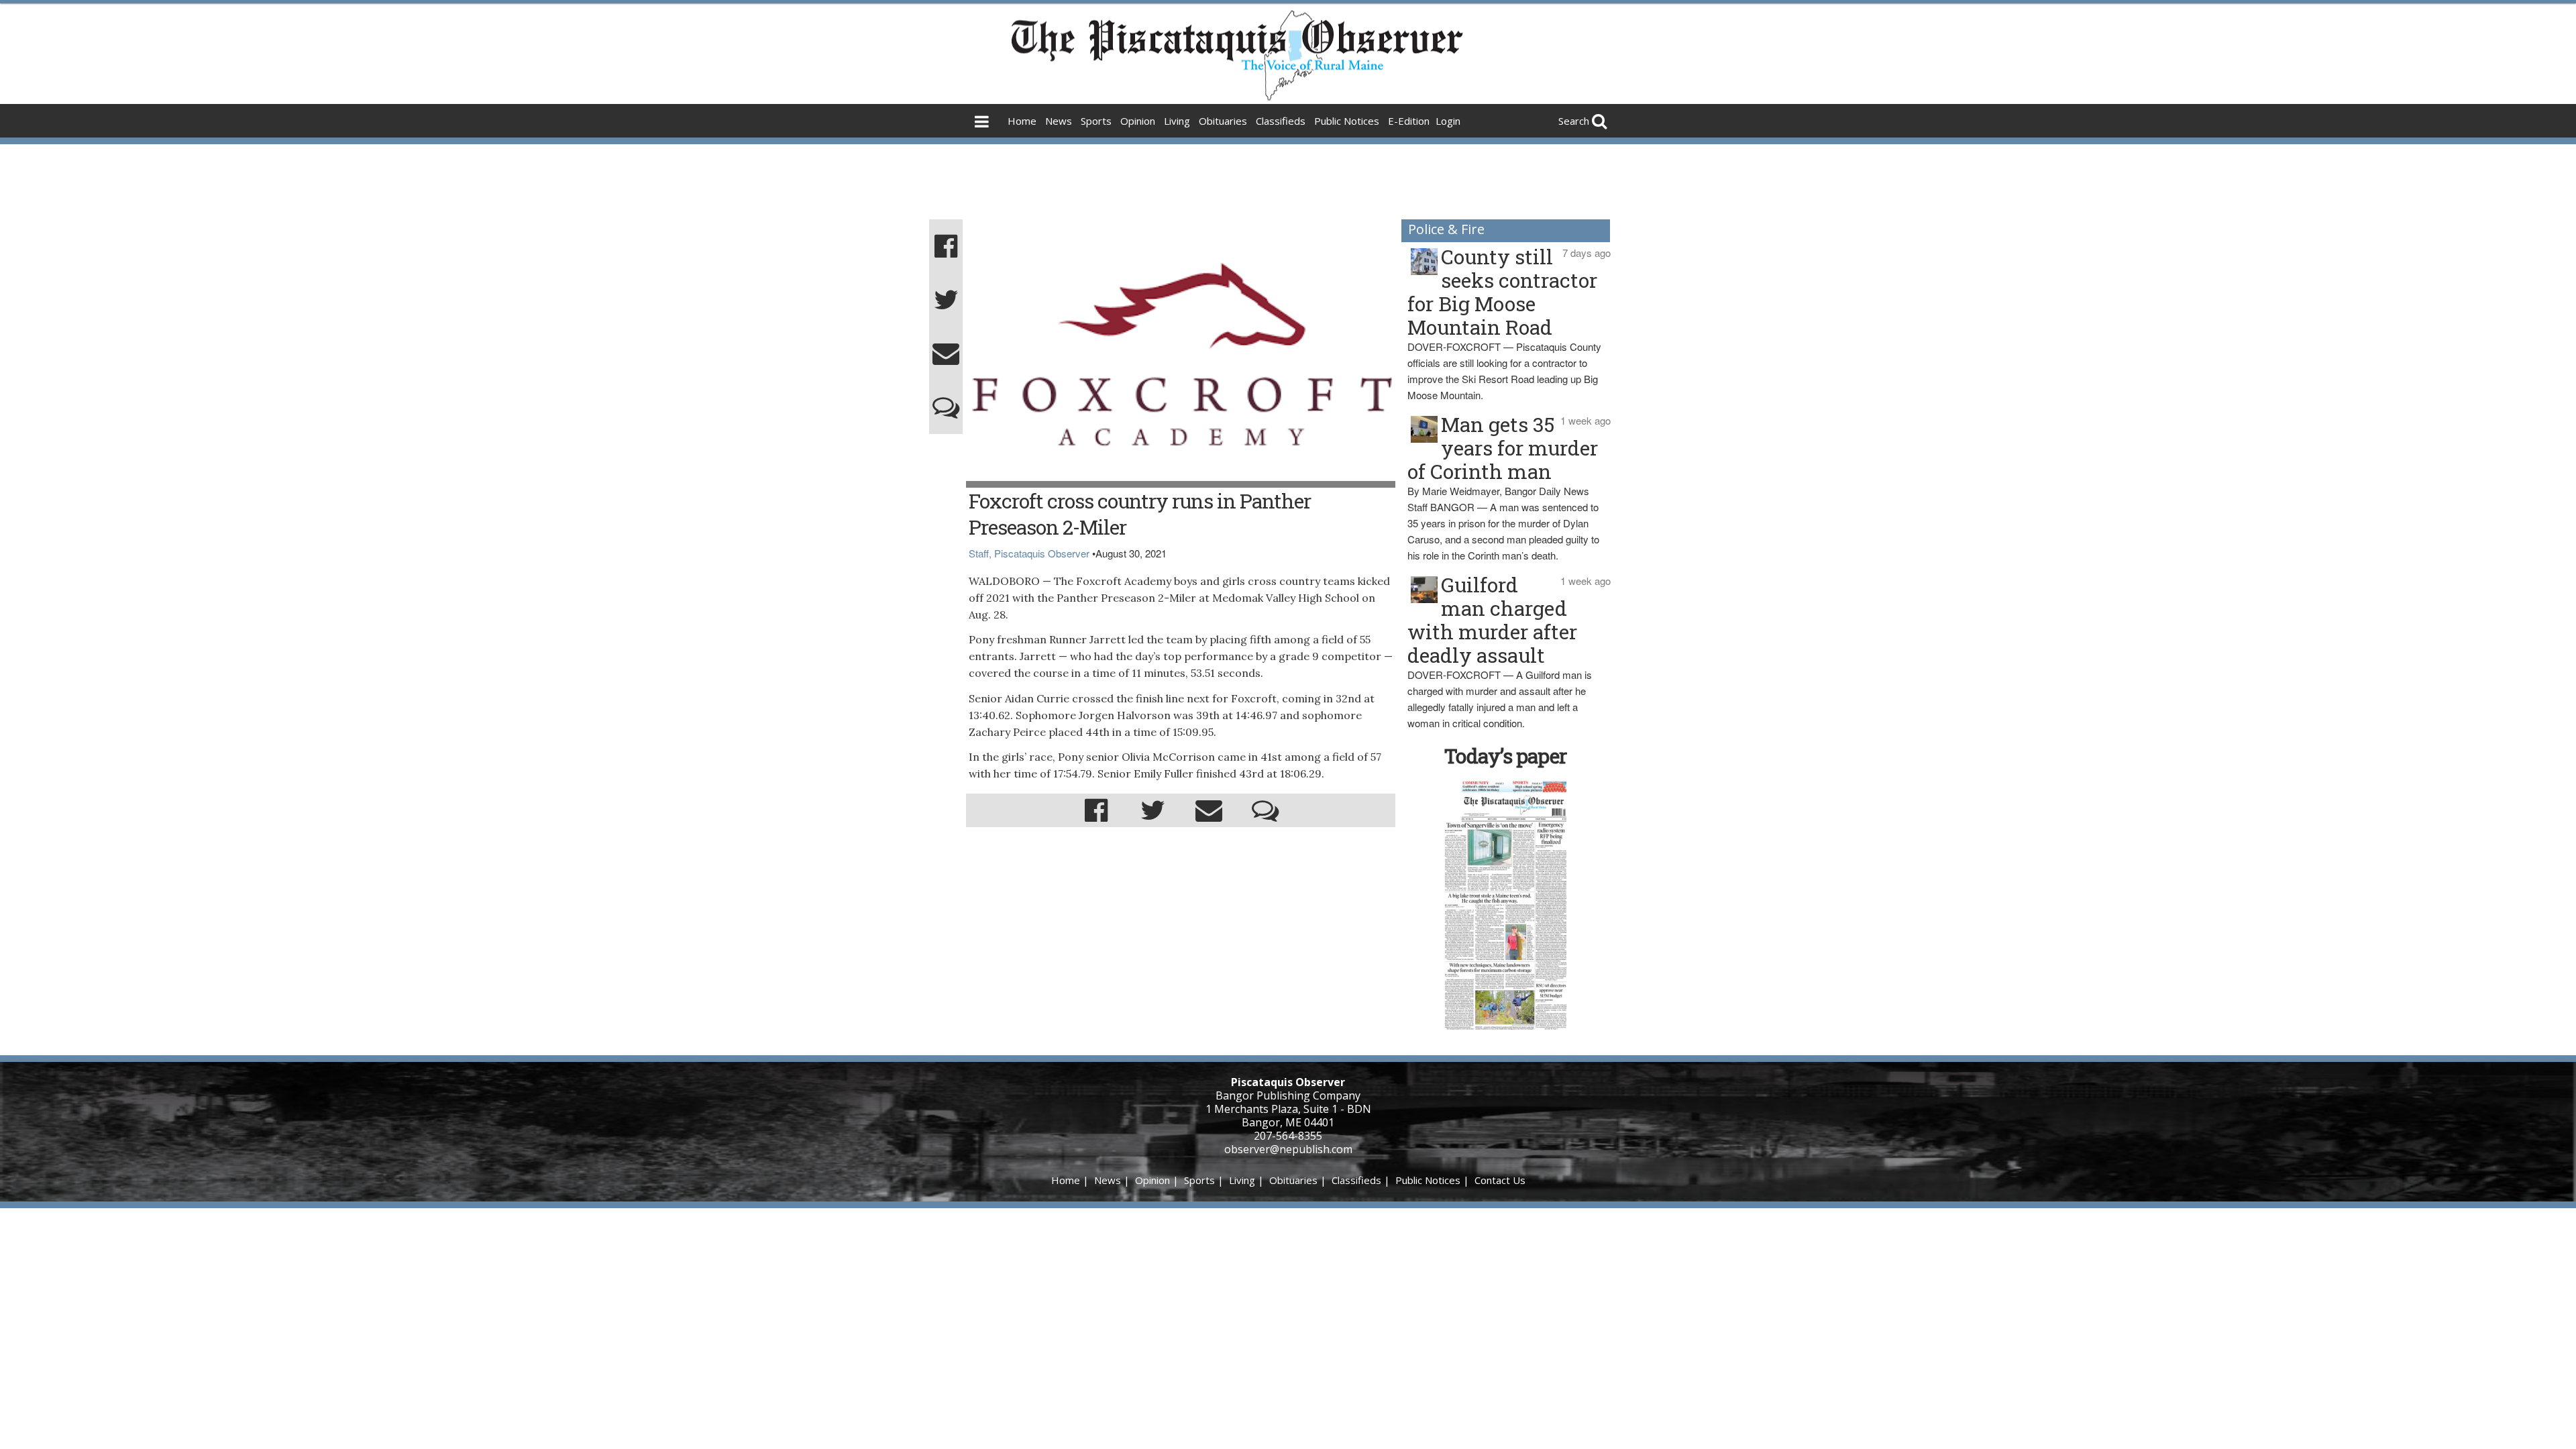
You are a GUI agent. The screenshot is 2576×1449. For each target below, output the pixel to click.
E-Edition (1409, 121)
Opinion (1138, 121)
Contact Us (1500, 1180)
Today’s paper (1505, 756)
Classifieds (1281, 121)
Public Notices (1347, 121)
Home (1022, 121)
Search (1574, 121)
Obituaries (1223, 121)
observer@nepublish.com (1288, 1149)
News (1059, 121)
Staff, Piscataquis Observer (1029, 553)
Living (1177, 121)
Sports (1096, 121)
